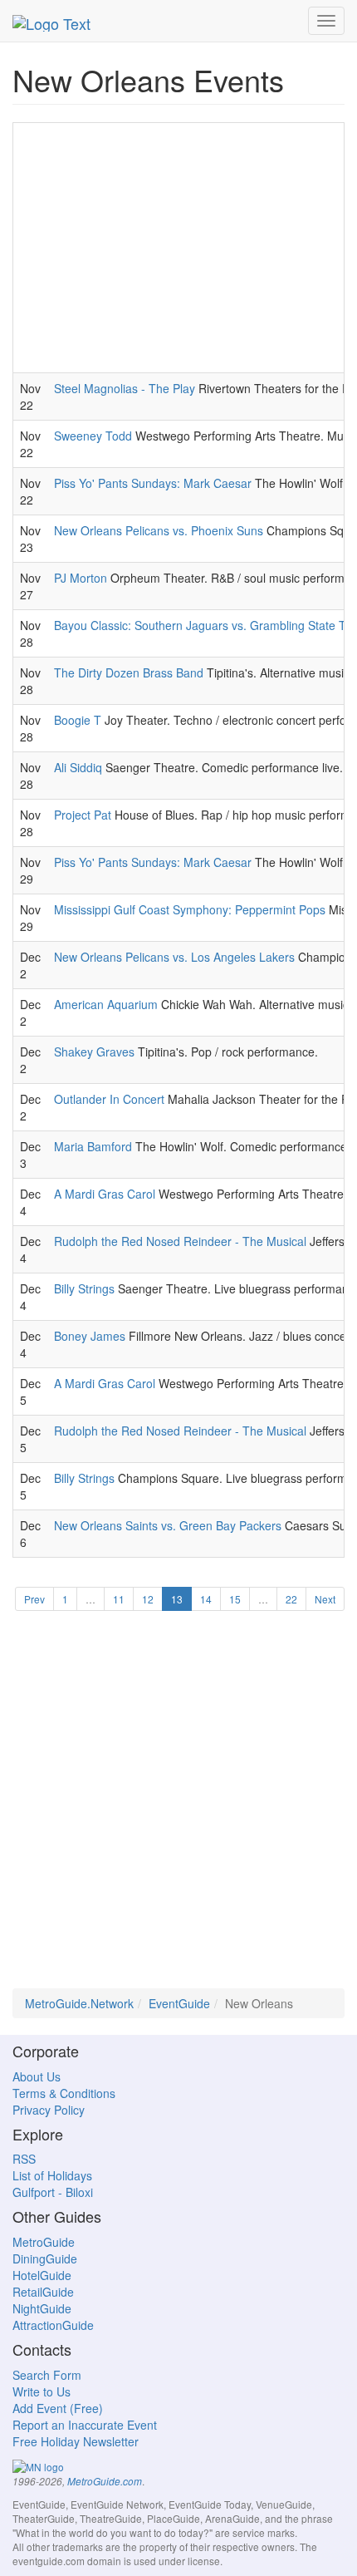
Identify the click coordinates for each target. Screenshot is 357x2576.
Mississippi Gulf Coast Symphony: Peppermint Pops (190, 909)
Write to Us (42, 2391)
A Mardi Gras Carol (105, 1194)
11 (119, 1599)
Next (325, 1599)
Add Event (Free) (58, 2408)
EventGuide (179, 2003)
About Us (37, 2076)
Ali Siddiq (78, 767)
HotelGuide (42, 2275)
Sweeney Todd (93, 436)
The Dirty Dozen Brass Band (129, 672)
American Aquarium (106, 1004)
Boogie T (78, 720)
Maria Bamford (93, 1146)
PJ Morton (81, 578)
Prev (34, 1599)
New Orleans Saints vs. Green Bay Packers (168, 1525)
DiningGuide (45, 2258)
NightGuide (42, 2308)
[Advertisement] (178, 248)
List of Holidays (52, 2175)
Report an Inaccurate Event (85, 2425)
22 (291, 1599)
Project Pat (83, 815)
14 (206, 1599)
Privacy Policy (49, 2110)
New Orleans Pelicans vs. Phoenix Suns (159, 530)
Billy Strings (84, 1288)
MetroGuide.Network (79, 2003)
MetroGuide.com (105, 2481)
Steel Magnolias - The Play (125, 388)
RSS (24, 2159)
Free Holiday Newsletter (76, 2441)
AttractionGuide (53, 2325)
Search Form (47, 2375)
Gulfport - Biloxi (53, 2192)
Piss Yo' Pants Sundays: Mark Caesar (153, 483)
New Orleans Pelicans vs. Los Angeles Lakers (174, 957)
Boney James (90, 1336)
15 (235, 1599)
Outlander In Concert (109, 1099)
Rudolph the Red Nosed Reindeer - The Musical (180, 1241)
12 (148, 1599)
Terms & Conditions (64, 2093)
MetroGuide (44, 2242)
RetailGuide (43, 2292)
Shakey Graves (94, 1052)
